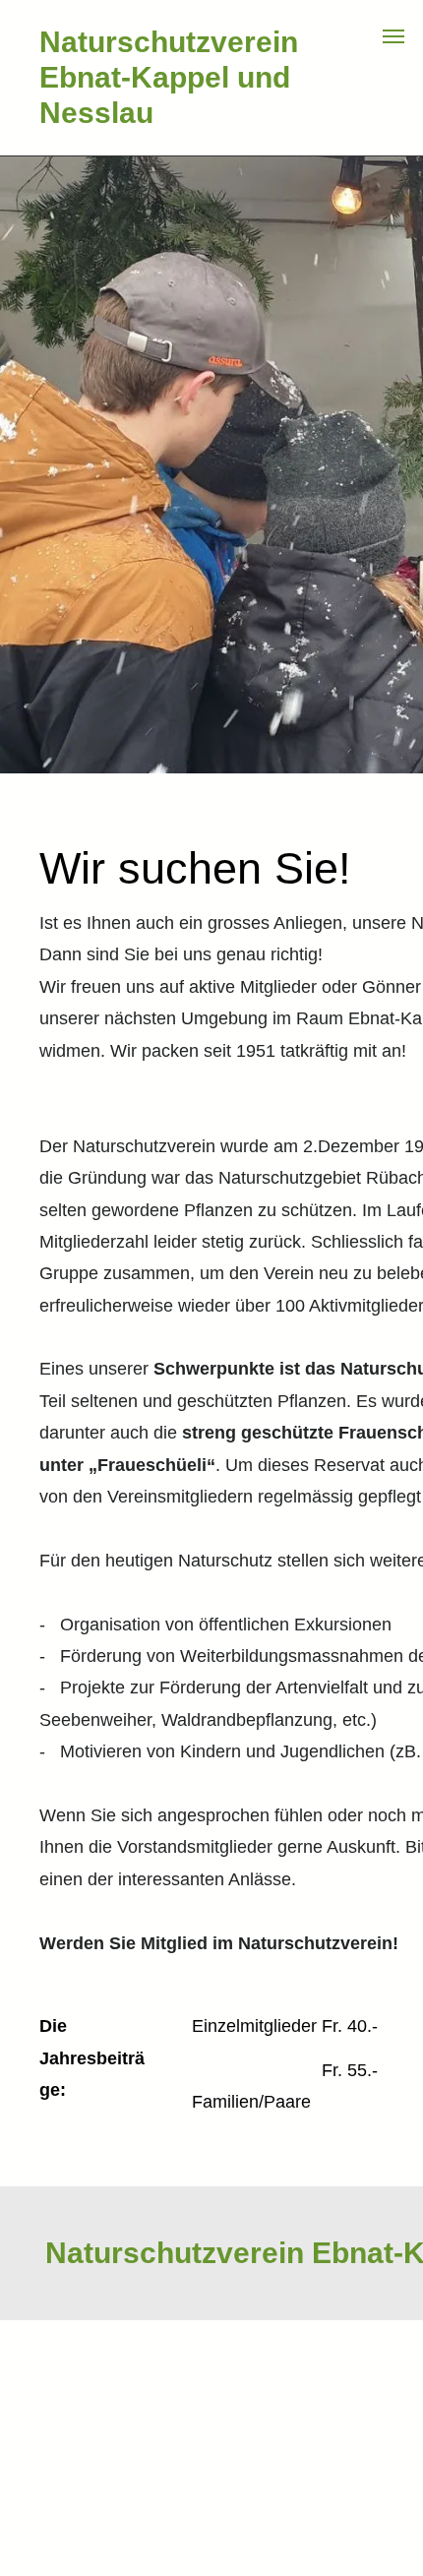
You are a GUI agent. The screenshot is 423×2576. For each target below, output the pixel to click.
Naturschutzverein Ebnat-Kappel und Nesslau (169, 77)
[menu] (393, 36)
